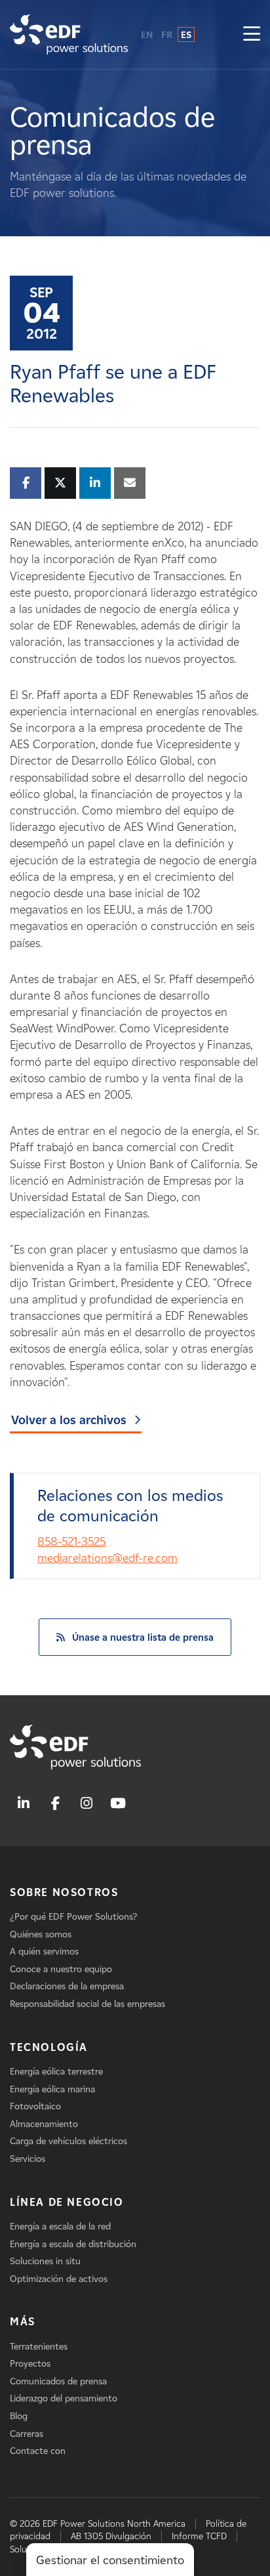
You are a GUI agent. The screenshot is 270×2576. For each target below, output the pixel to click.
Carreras (27, 2434)
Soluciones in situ (45, 2261)
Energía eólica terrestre (56, 2072)
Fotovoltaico (35, 2106)
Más (23, 2322)
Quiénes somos (41, 1934)
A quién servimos (44, 1952)
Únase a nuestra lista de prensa (143, 1637)
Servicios (28, 2159)
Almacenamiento (44, 2124)
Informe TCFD (199, 2536)
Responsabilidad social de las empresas (87, 2004)
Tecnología (49, 2047)
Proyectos (30, 2364)
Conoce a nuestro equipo (61, 1969)
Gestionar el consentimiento (110, 2560)
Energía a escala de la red (60, 2227)
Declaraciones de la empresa (67, 1986)
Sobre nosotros (64, 1892)
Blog (19, 2416)
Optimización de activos (59, 2279)
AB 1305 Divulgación (111, 2536)
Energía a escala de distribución (73, 2244)
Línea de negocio (67, 2202)
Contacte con (38, 2451)
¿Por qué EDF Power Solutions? (73, 1917)
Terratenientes (39, 2347)
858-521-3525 (71, 1542)
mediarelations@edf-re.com (107, 1558)
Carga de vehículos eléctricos (68, 2141)
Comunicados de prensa (58, 2381)
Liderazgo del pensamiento (64, 2398)
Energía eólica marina (52, 2089)
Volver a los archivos (69, 1420)
